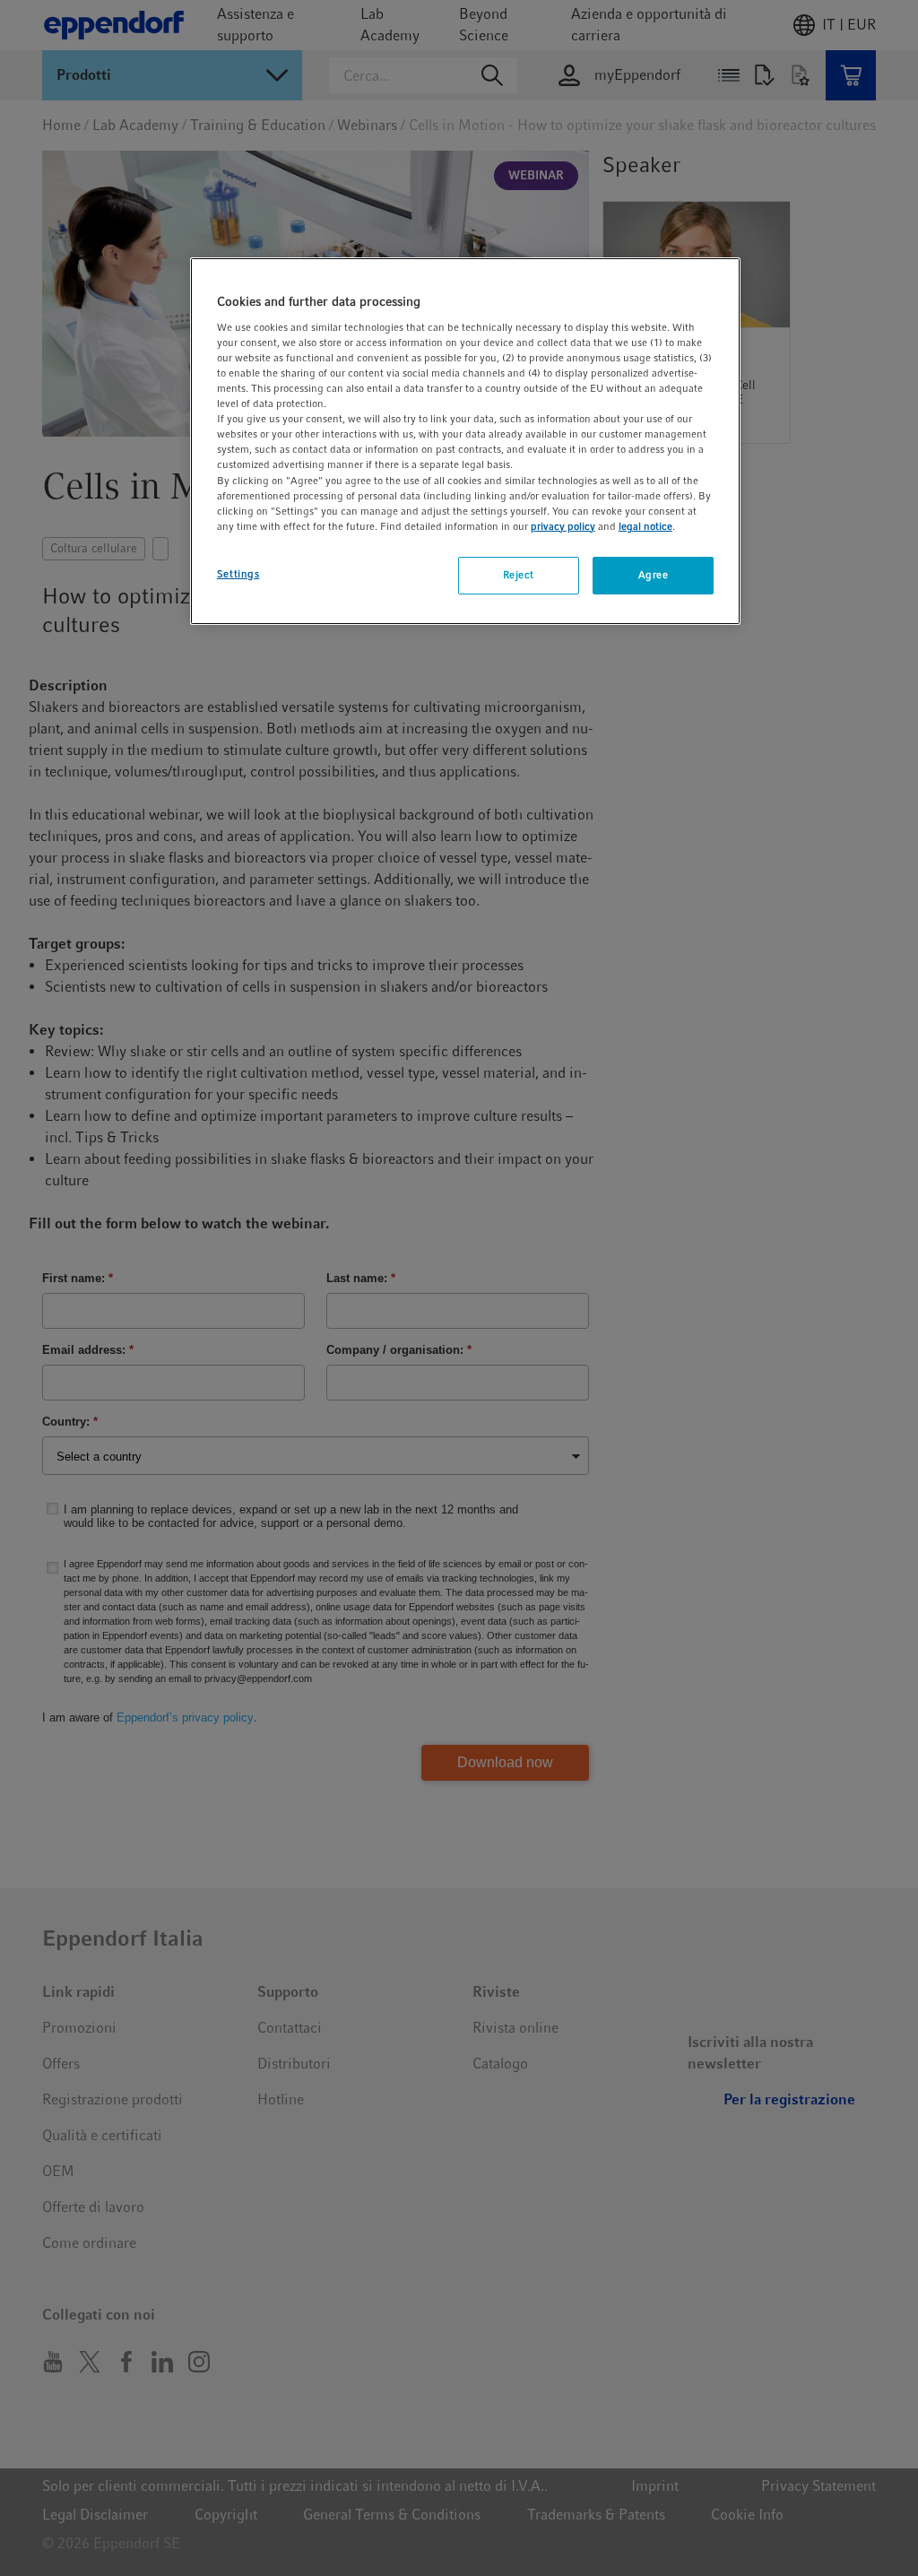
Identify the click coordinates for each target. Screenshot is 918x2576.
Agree (654, 575)
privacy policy (563, 526)
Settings (238, 574)
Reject (519, 575)
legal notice (645, 526)
